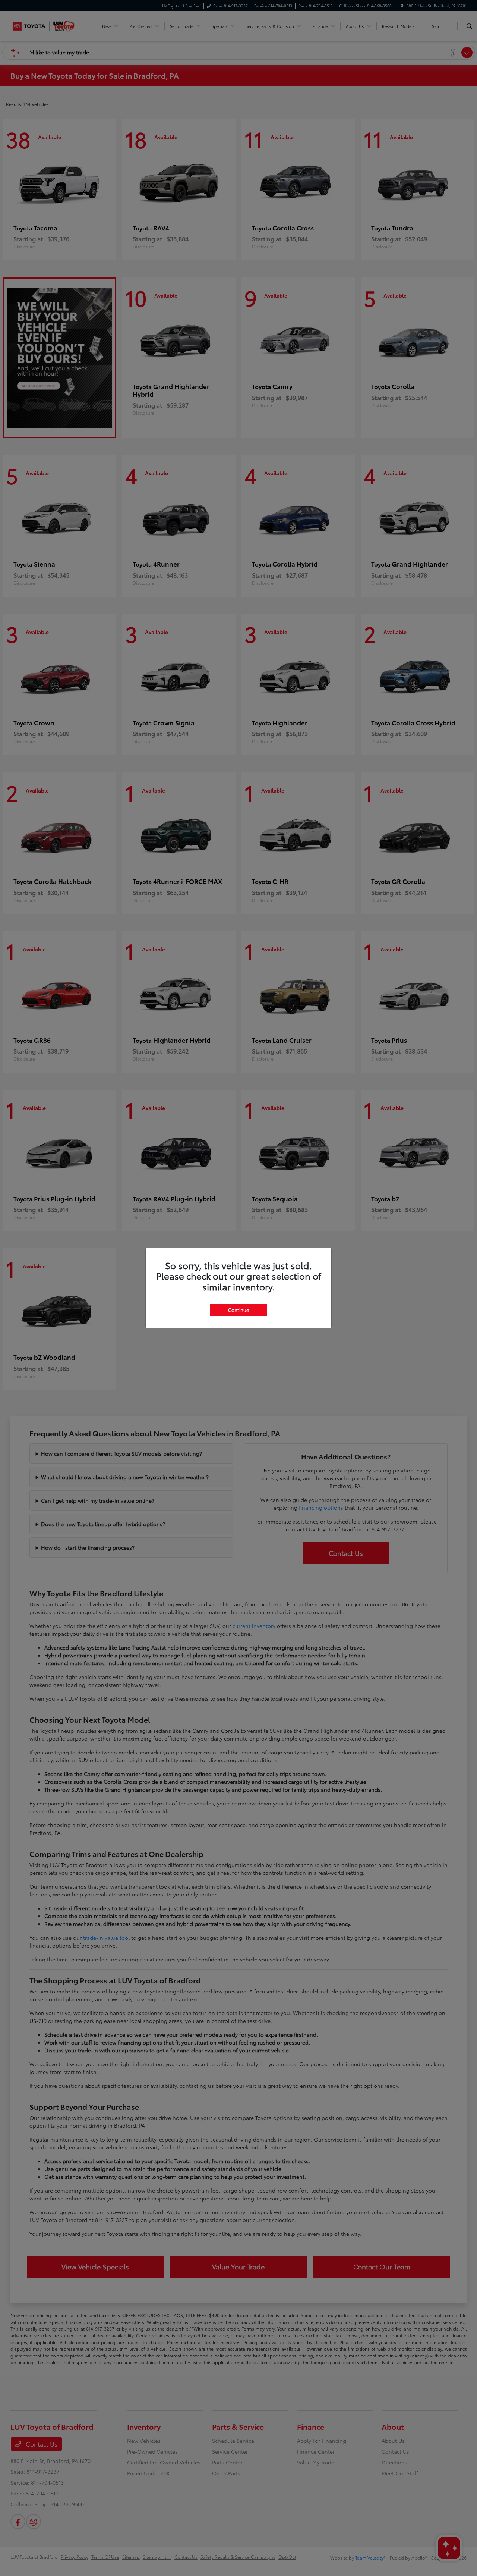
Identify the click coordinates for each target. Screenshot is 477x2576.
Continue (238, 1310)
